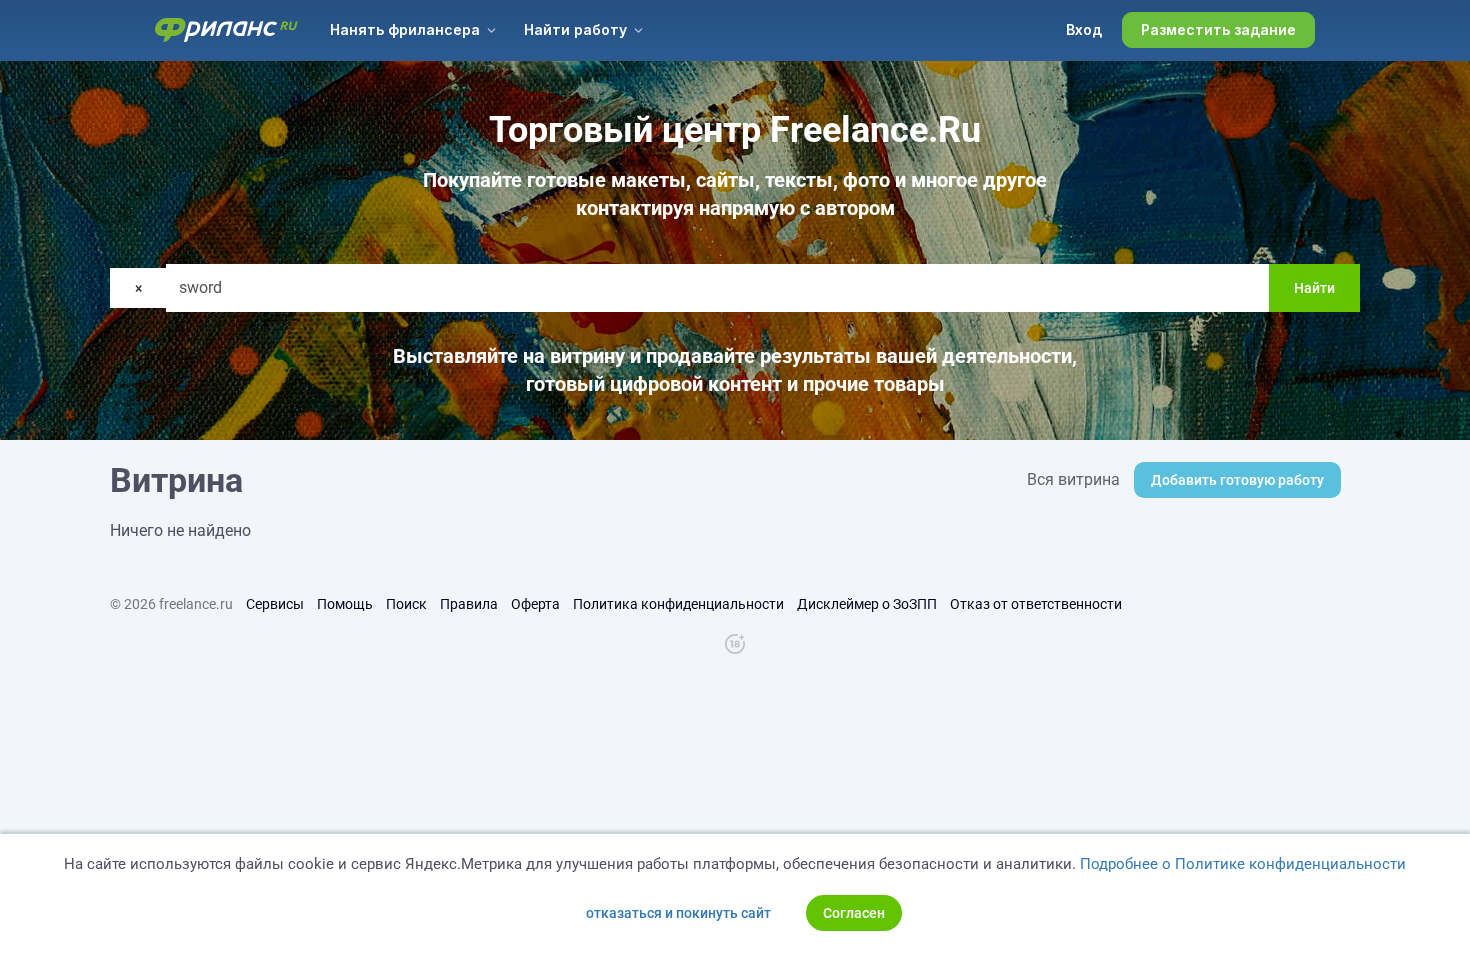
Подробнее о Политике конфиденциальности (1243, 864)
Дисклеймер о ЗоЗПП (867, 604)
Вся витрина (1073, 479)
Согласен (854, 913)
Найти (1314, 288)
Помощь (345, 604)
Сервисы (275, 604)
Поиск (406, 604)
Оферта (535, 604)
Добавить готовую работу (1237, 480)
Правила (469, 604)
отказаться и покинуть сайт (678, 913)
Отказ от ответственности (1036, 604)
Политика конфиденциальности (678, 604)
